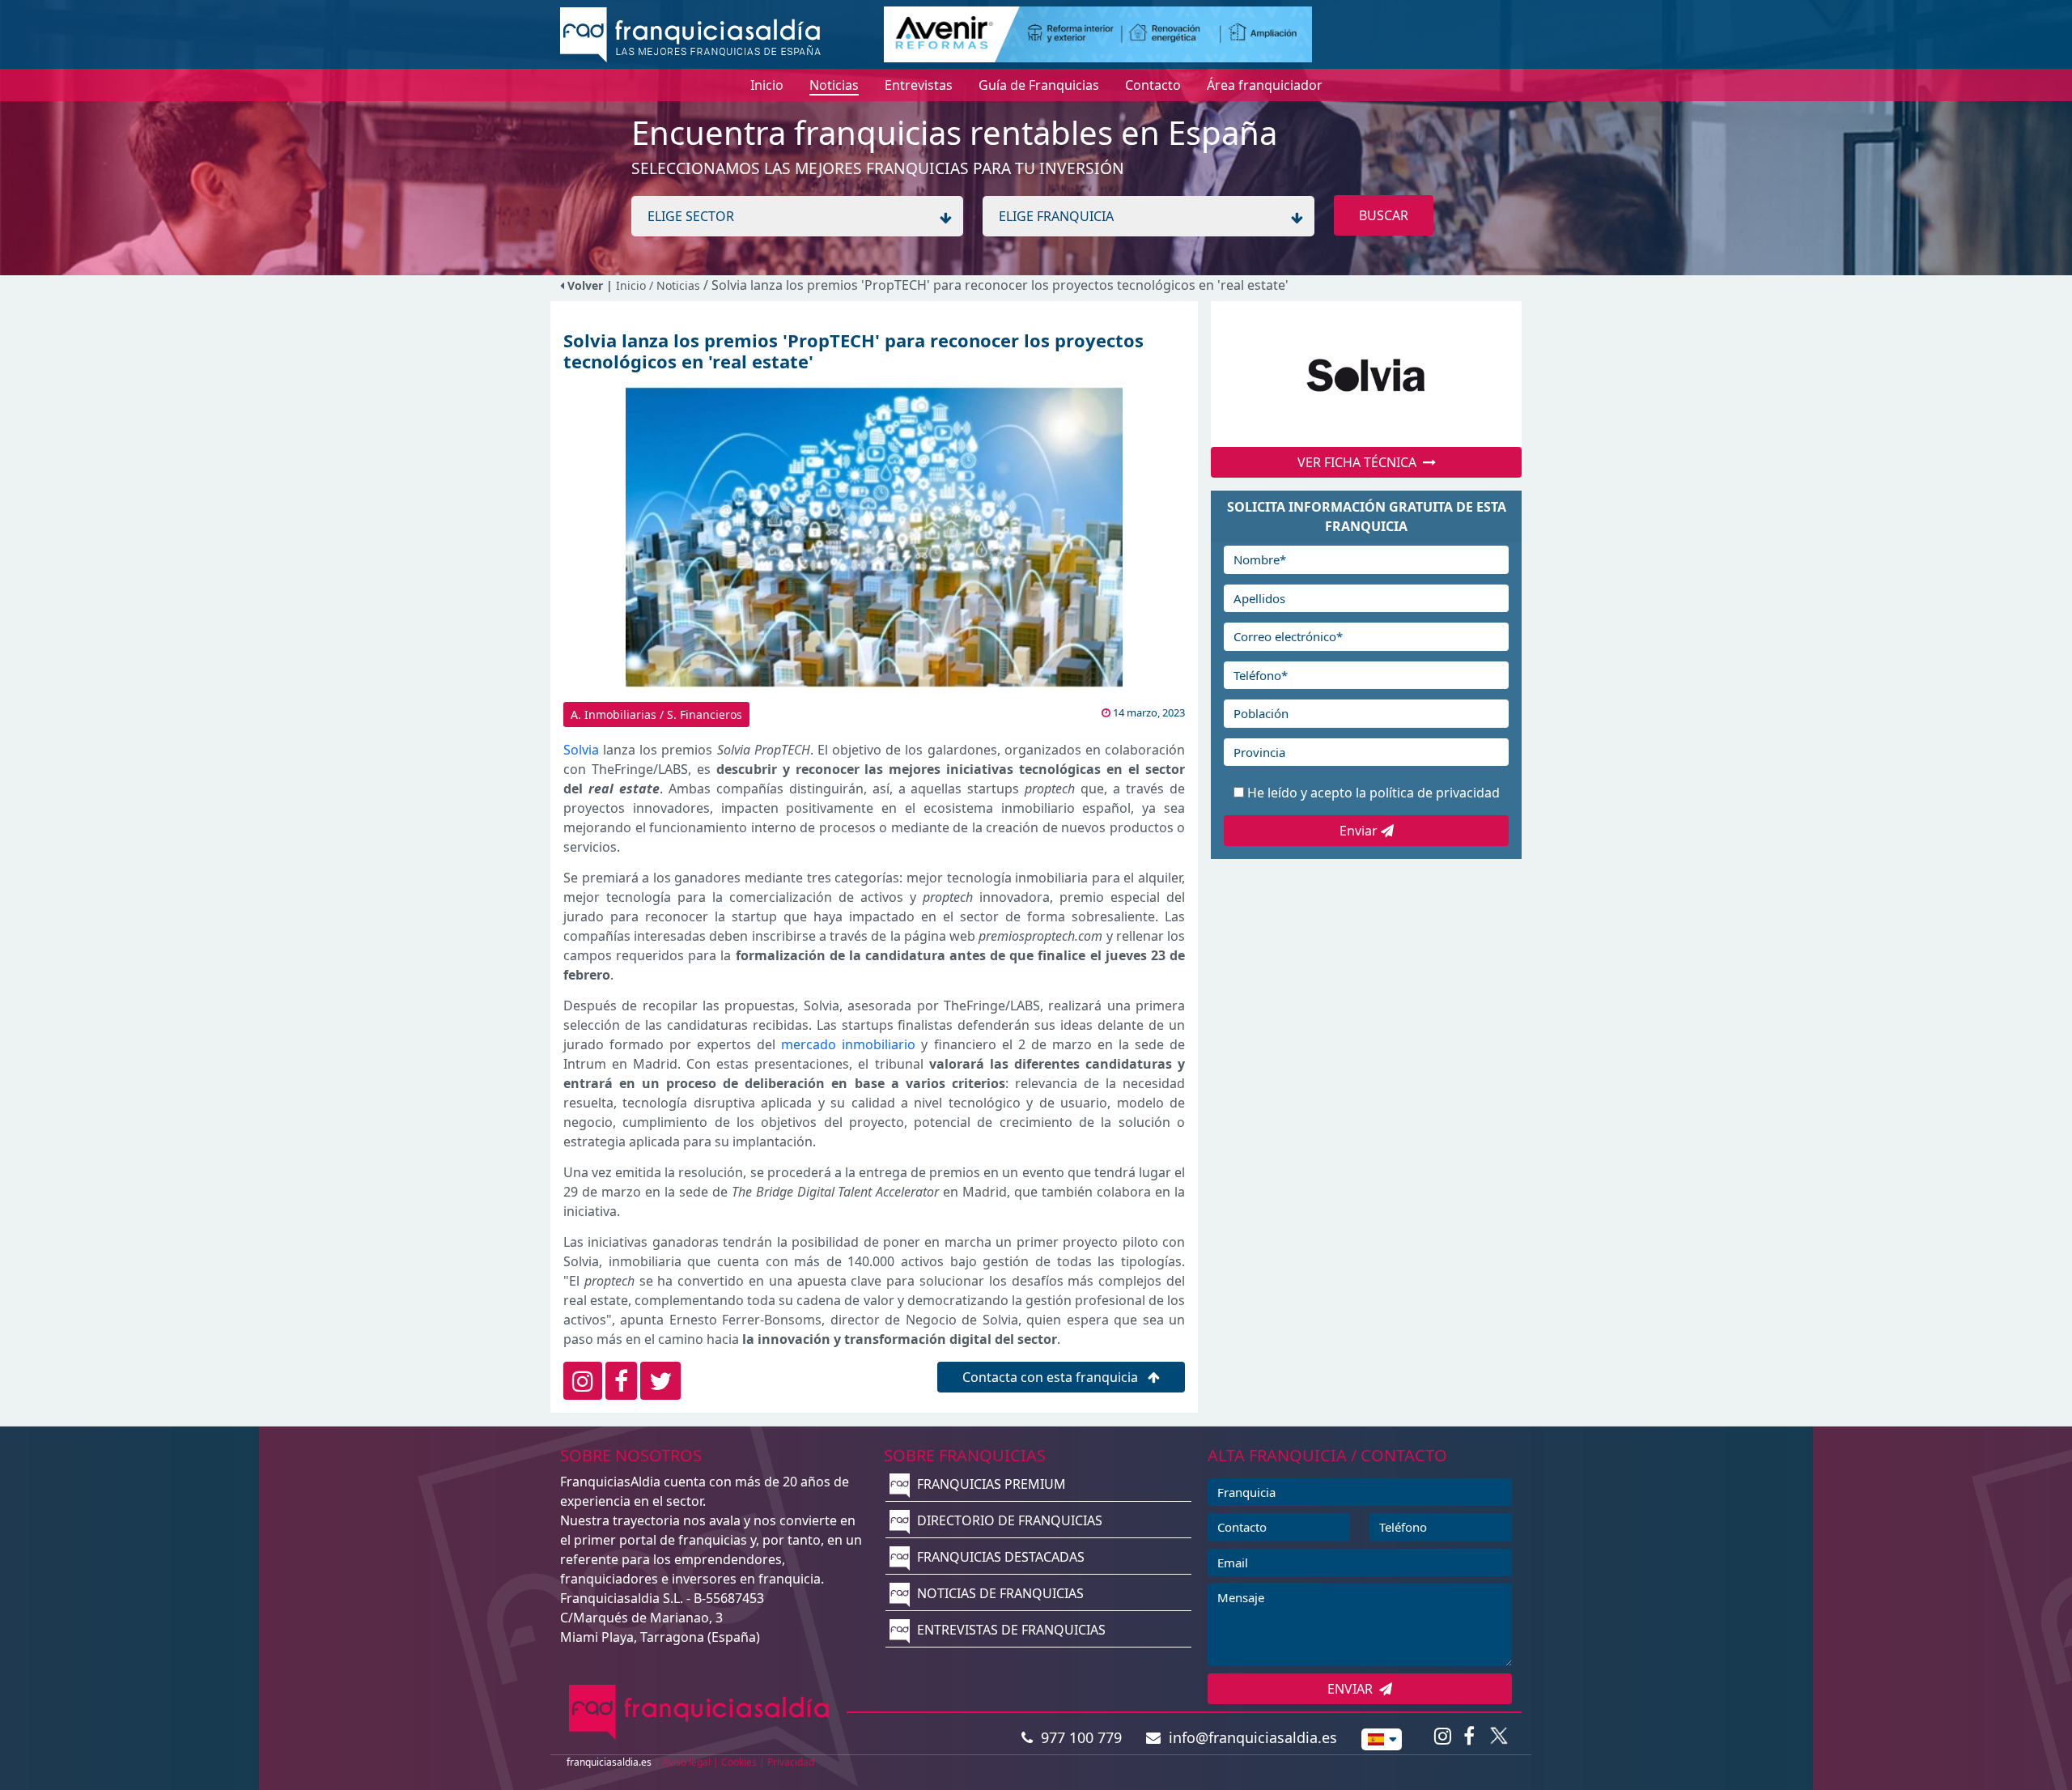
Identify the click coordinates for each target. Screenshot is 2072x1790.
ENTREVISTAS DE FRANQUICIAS (1010, 1630)
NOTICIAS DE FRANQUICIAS (999, 1593)
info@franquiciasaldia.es (1249, 1737)
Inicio (631, 285)
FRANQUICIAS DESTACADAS (999, 1557)
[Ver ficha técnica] (1366, 374)
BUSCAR (1384, 215)
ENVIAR (1353, 1689)
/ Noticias (676, 285)
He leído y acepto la (1374, 793)
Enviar (1360, 831)
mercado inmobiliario (848, 1044)
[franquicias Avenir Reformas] (1098, 33)
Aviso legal (686, 1762)
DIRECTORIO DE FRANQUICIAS (1008, 1520)
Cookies (739, 1762)
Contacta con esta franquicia (1052, 1377)
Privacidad (791, 1762)
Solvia (581, 750)
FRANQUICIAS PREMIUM (990, 1484)
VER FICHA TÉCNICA (1360, 462)
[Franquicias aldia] (690, 33)
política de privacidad (1435, 793)
